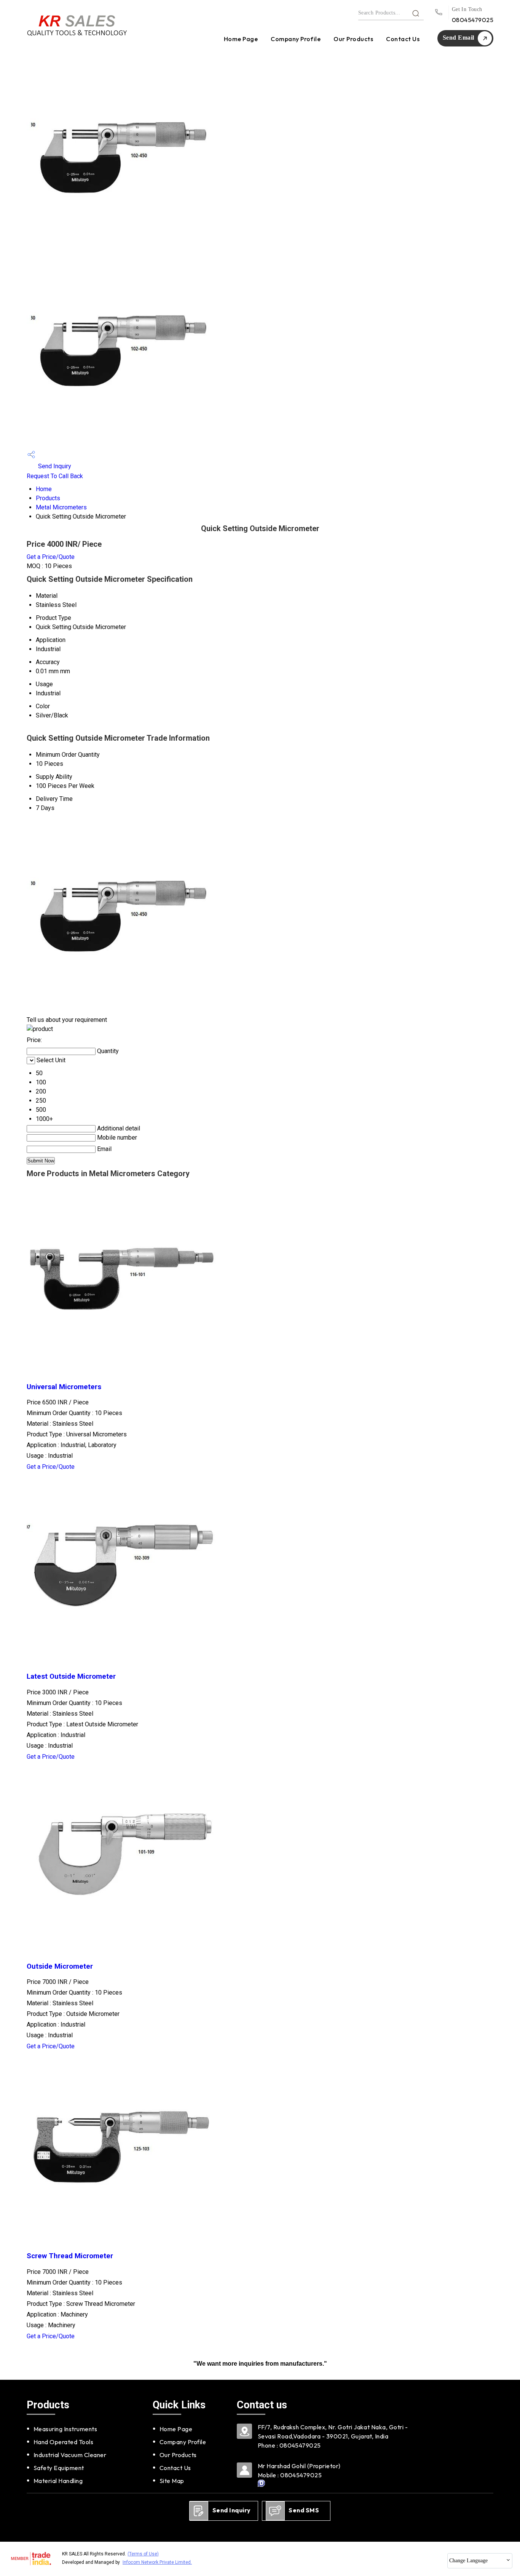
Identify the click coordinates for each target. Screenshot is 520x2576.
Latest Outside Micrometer (71, 1676)
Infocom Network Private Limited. (157, 2562)
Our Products (353, 39)
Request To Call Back (55, 476)
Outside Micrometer (60, 1966)
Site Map (172, 2481)
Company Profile (296, 39)
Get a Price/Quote (51, 557)
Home (44, 489)
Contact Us (403, 39)
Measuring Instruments (65, 2429)
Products (48, 498)
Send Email (459, 38)
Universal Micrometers (64, 1387)
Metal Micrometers (61, 507)
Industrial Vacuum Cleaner (70, 2455)
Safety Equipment (59, 2468)
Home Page (241, 39)
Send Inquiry (54, 466)
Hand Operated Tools (63, 2442)
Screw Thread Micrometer (70, 2256)
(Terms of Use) (143, 2554)
